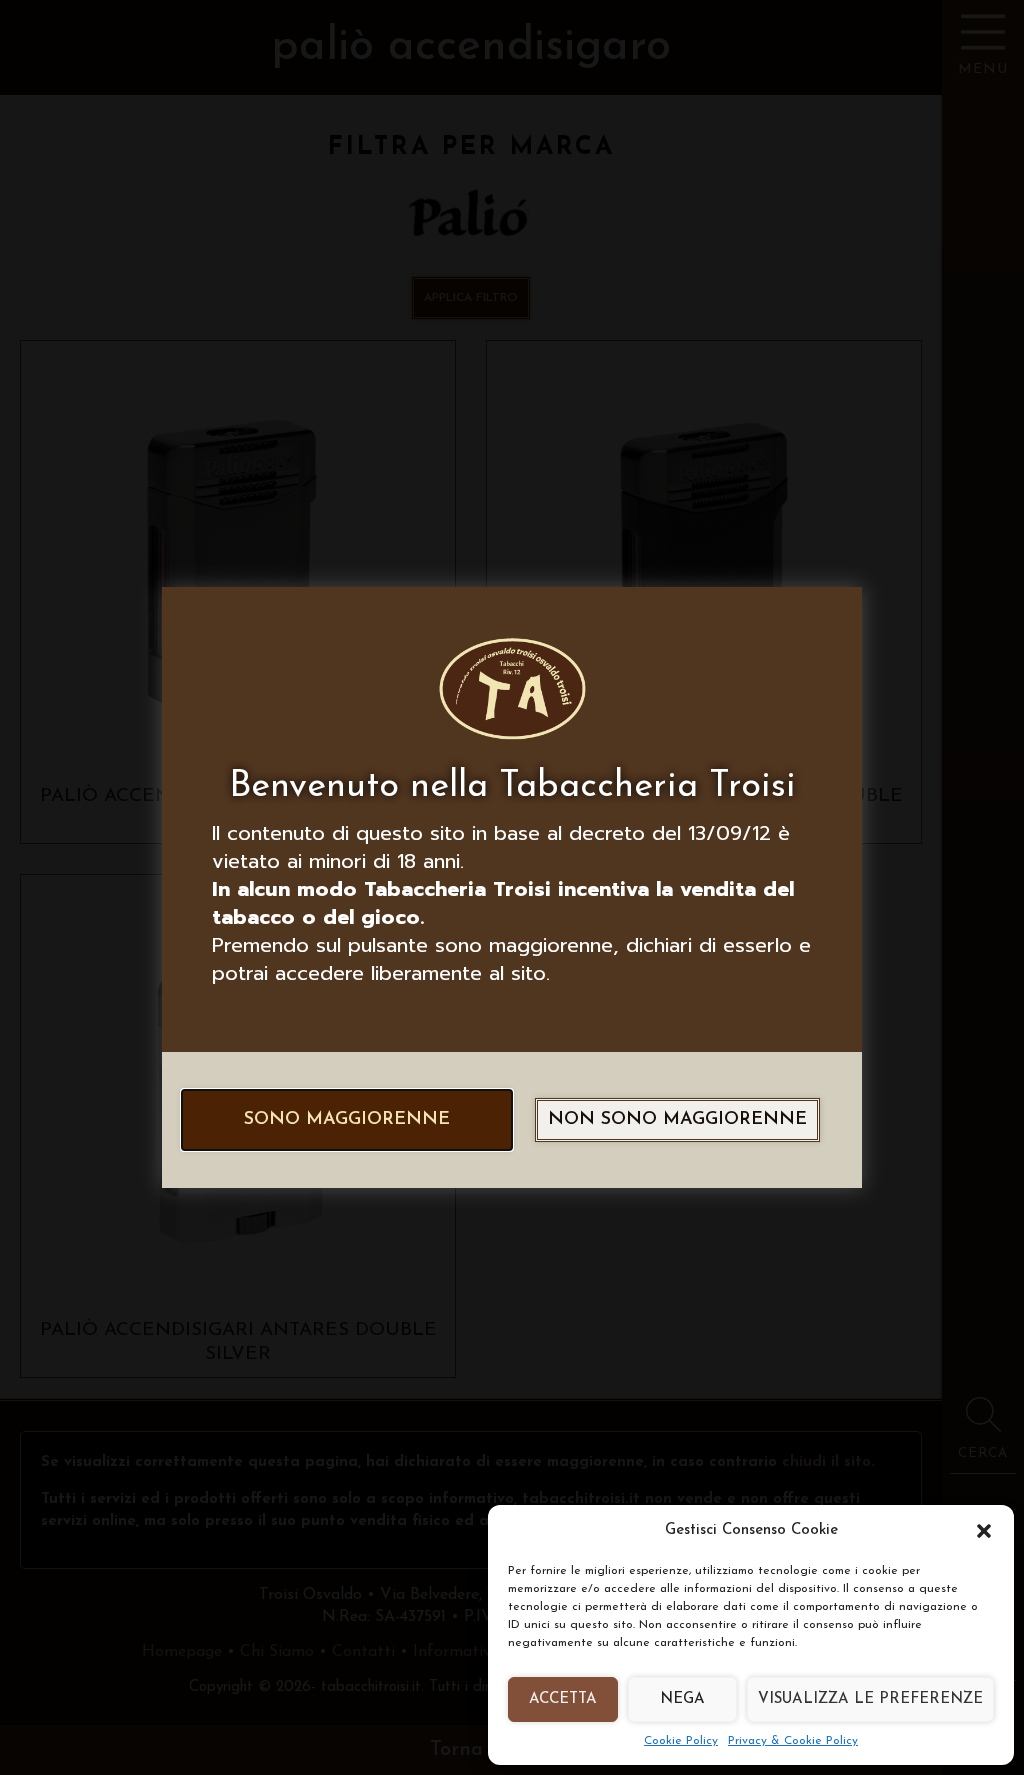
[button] (984, 1531)
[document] (512, 887)
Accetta (563, 1699)
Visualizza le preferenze (870, 1699)
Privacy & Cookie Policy (793, 1741)
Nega (682, 1699)
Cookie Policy (681, 1741)
